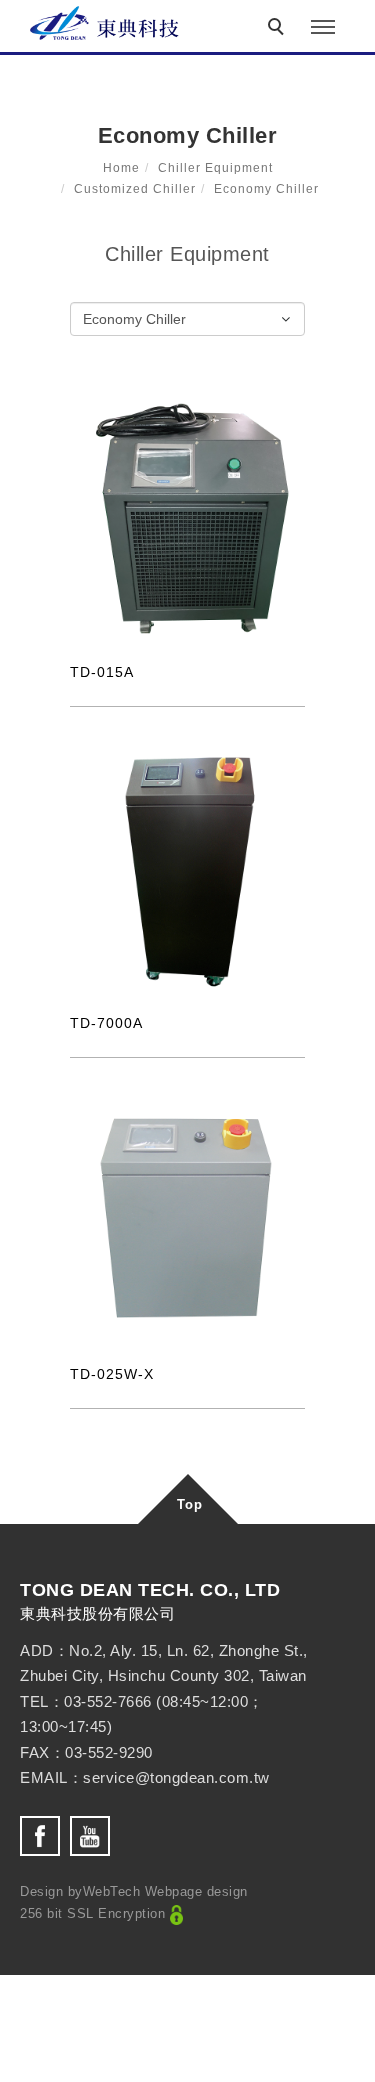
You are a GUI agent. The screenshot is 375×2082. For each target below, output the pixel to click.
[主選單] (323, 28)
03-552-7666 (108, 1701)
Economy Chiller (266, 189)
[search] (279, 29)
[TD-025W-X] (187, 1221)
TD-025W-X (112, 1374)
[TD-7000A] (187, 870)
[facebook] (45, 1836)
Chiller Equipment (215, 168)
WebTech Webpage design (165, 1891)
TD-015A (102, 672)
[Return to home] (105, 23)
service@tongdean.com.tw (176, 1777)
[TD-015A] (187, 519)
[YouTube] (95, 1836)
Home (121, 168)
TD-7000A (106, 1023)
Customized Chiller (135, 189)
